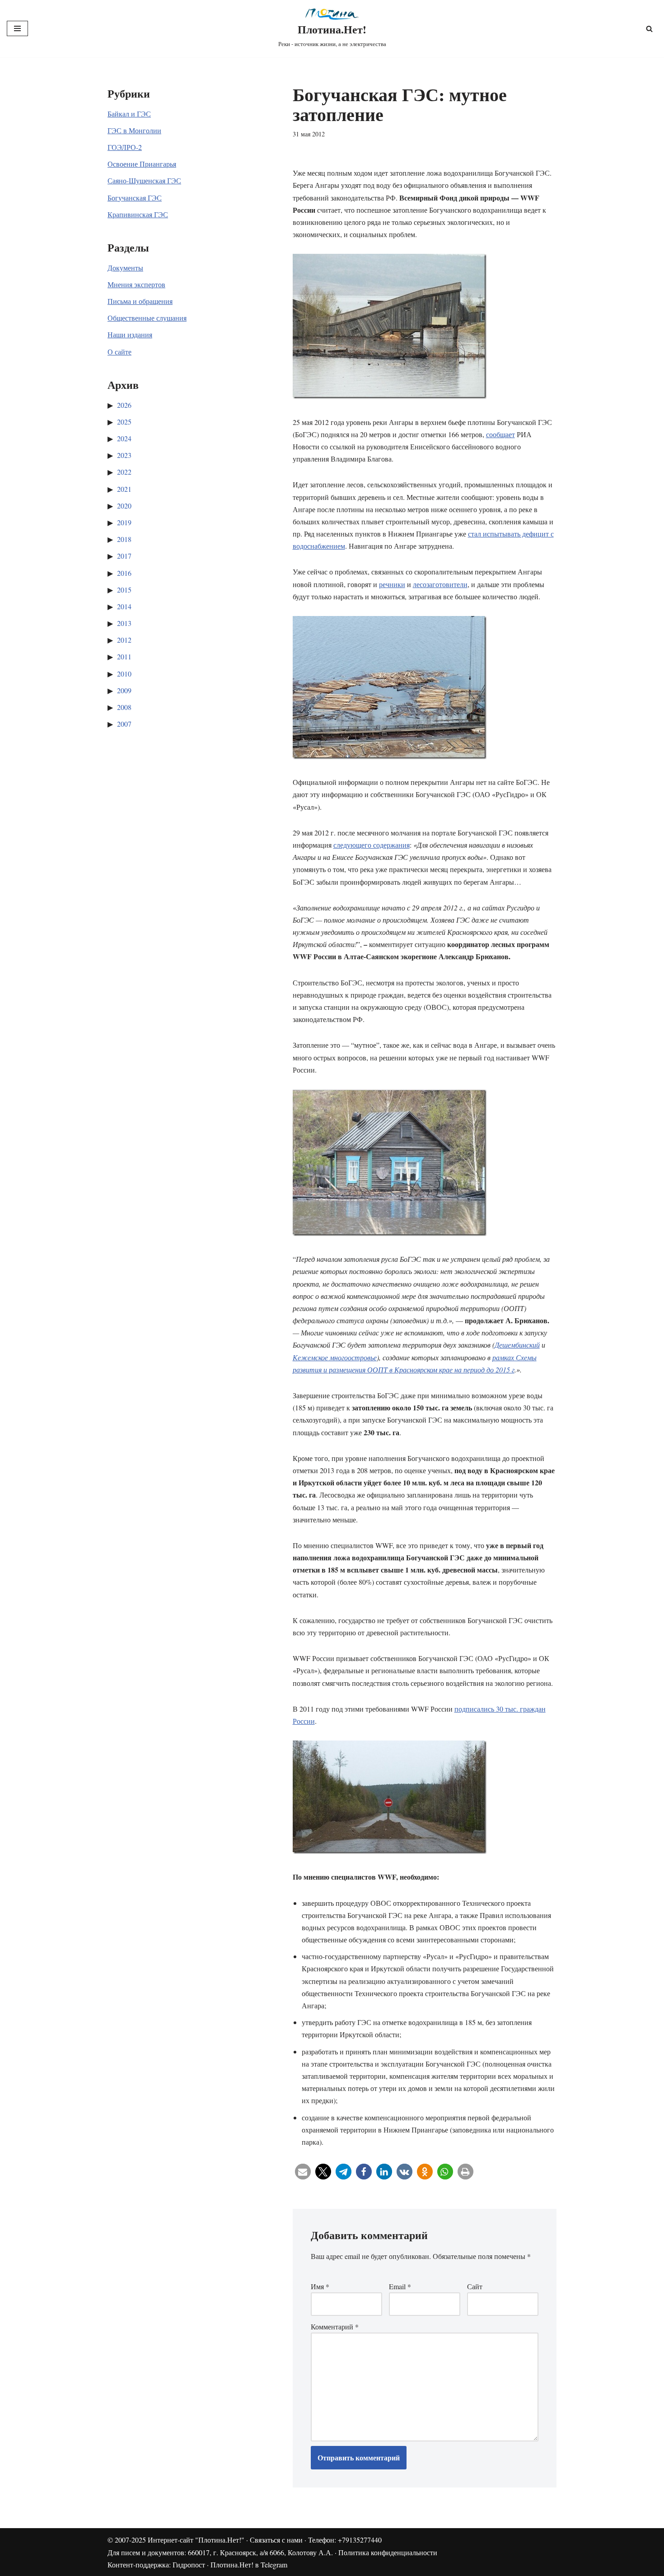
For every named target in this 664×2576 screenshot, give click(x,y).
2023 (124, 455)
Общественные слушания (147, 318)
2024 (124, 438)
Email (400, 2286)
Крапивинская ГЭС (138, 214)
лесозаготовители (440, 584)
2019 (124, 522)
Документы (125, 268)
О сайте (119, 352)
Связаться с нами (276, 2540)
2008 (124, 707)
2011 (124, 656)
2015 (124, 590)
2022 (124, 472)
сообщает (500, 434)
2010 (124, 674)
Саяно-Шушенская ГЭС (144, 180)
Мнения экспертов (136, 284)
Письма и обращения (140, 301)
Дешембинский (517, 1345)
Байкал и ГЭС (129, 114)
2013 (124, 623)
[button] (303, 2172)
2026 (124, 405)
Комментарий (335, 2326)
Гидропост (189, 2564)
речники (392, 584)
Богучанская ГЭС (135, 198)
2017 (124, 556)
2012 (124, 640)
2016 (124, 573)
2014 (124, 606)
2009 (124, 690)
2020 (124, 506)
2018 (124, 539)
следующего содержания (372, 845)
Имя (320, 2286)
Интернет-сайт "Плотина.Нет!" (196, 2540)
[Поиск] (649, 29)
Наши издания (130, 334)
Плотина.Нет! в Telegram (249, 2564)
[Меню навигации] (17, 28)
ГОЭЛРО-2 (125, 147)
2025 (124, 422)
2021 (124, 489)
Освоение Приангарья (142, 164)
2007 (124, 724)
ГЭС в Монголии (134, 130)
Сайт (475, 2286)
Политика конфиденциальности (388, 2552)
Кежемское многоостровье (335, 1357)
